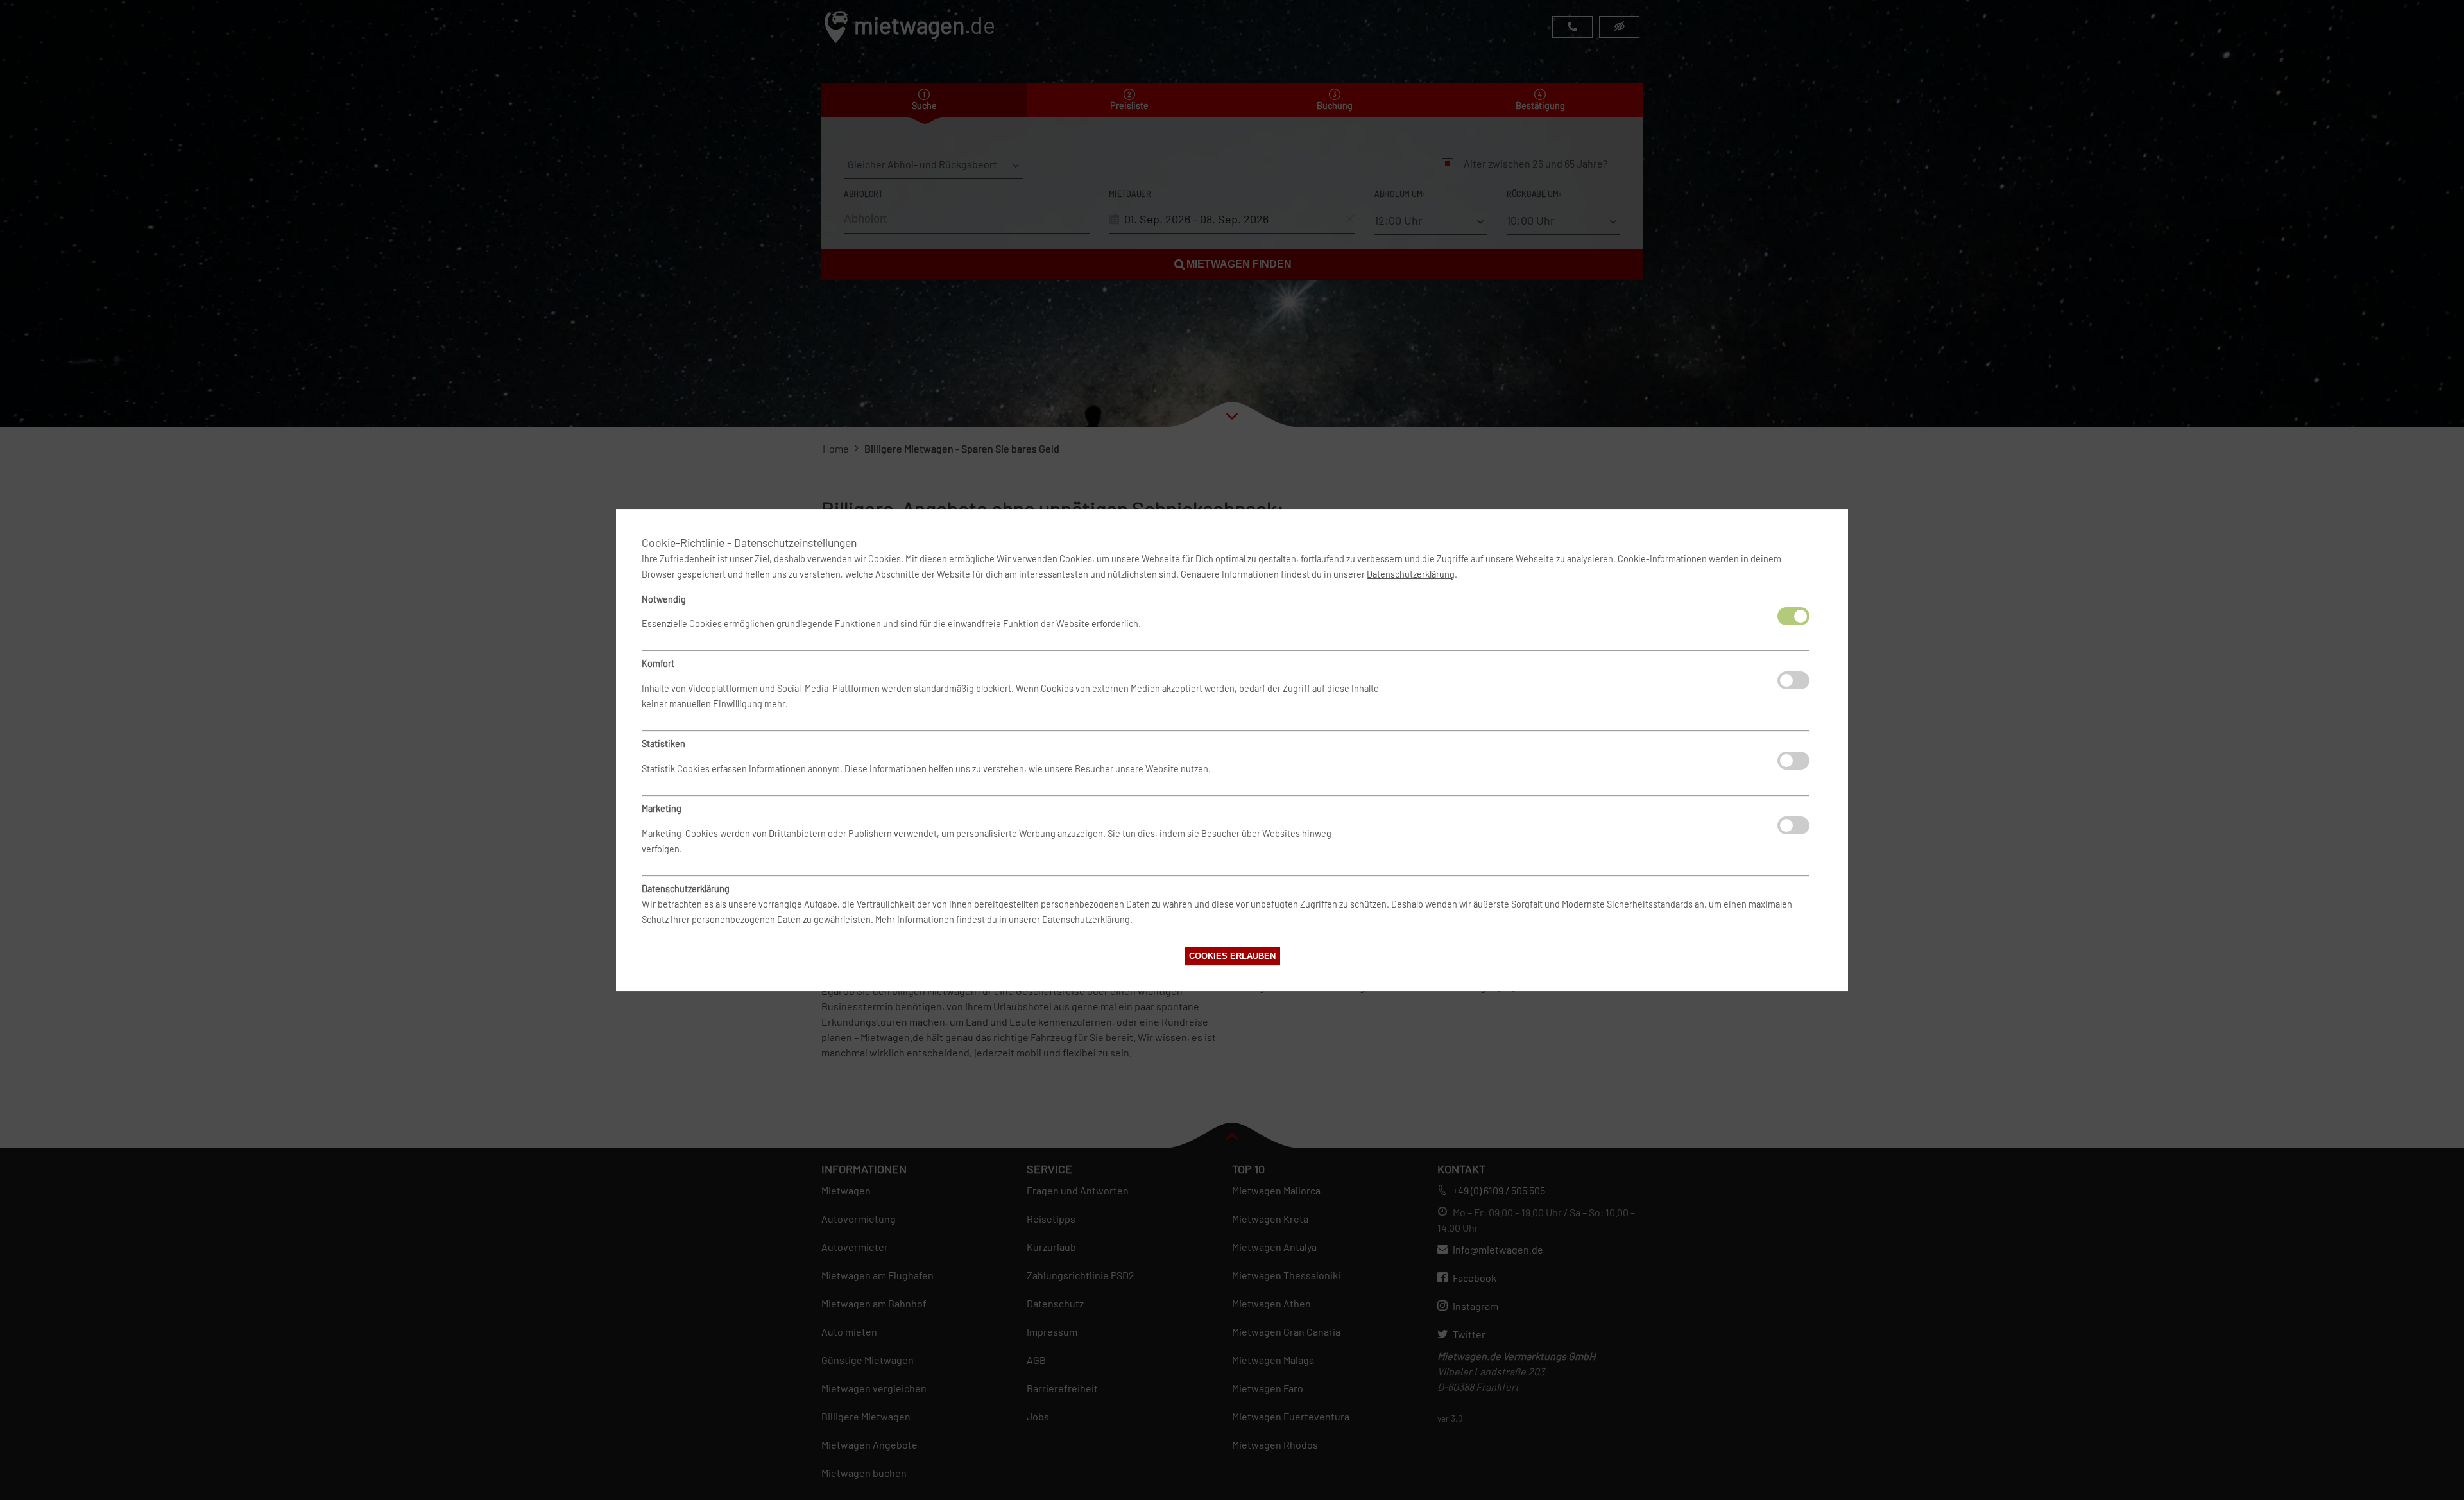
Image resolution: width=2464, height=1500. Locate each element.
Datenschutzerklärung (1411, 574)
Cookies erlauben (1232, 956)
